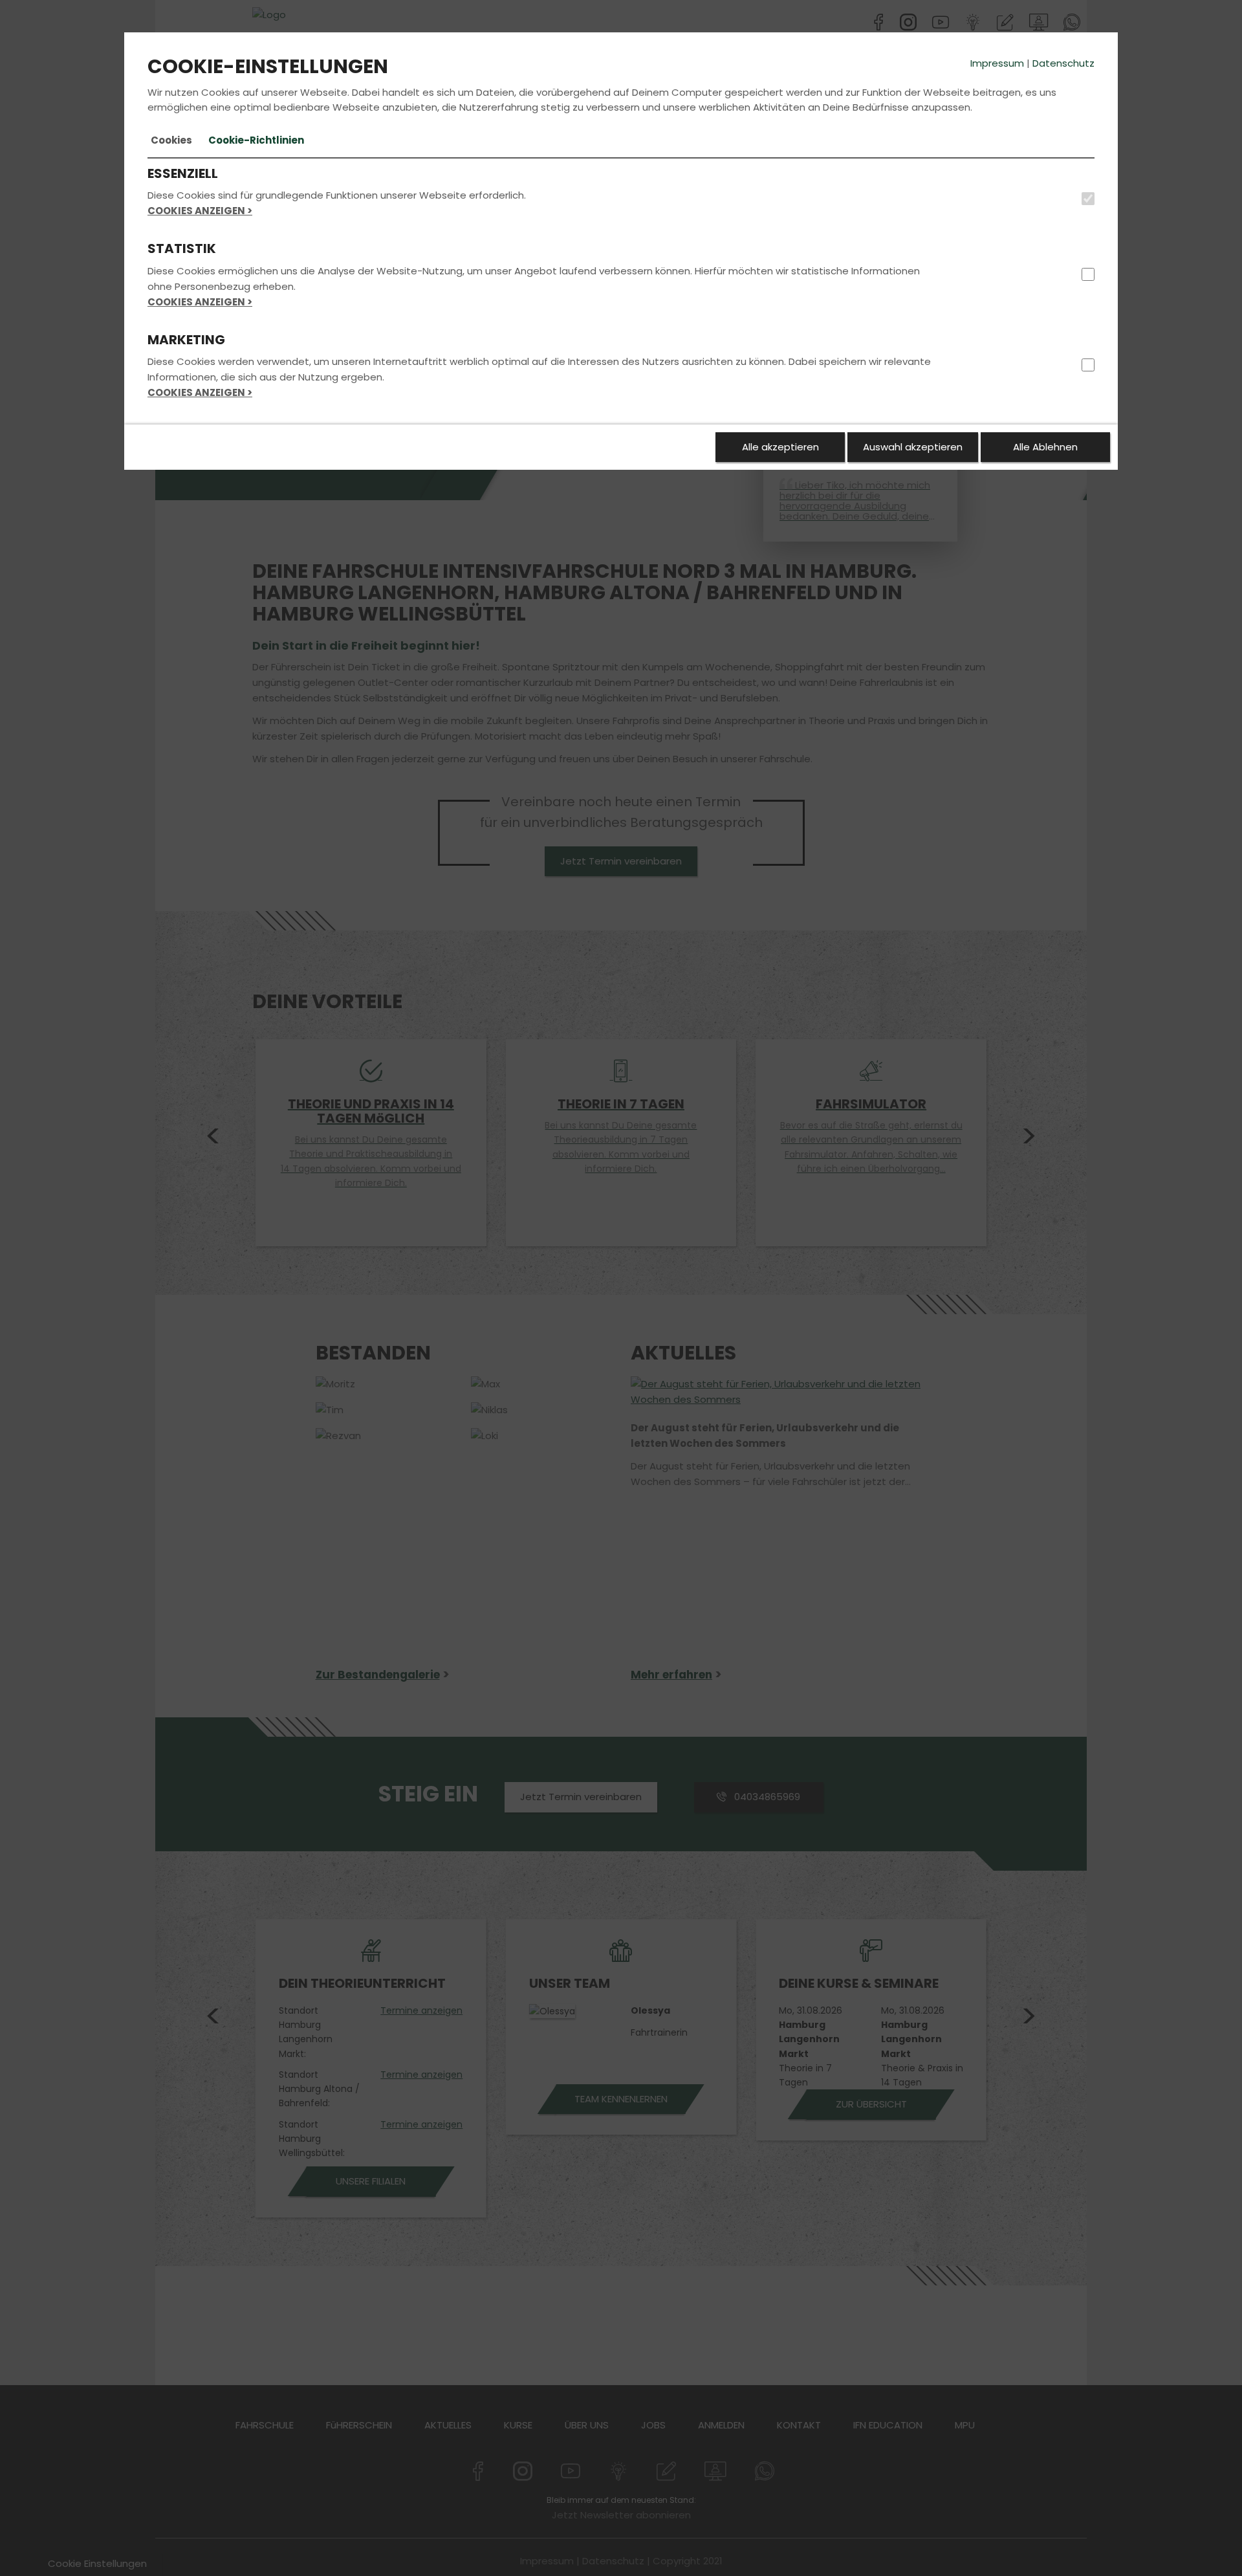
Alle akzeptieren (780, 447)
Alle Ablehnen (1045, 447)
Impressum (997, 63)
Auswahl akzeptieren (913, 447)
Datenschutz (1063, 63)
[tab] (171, 140)
